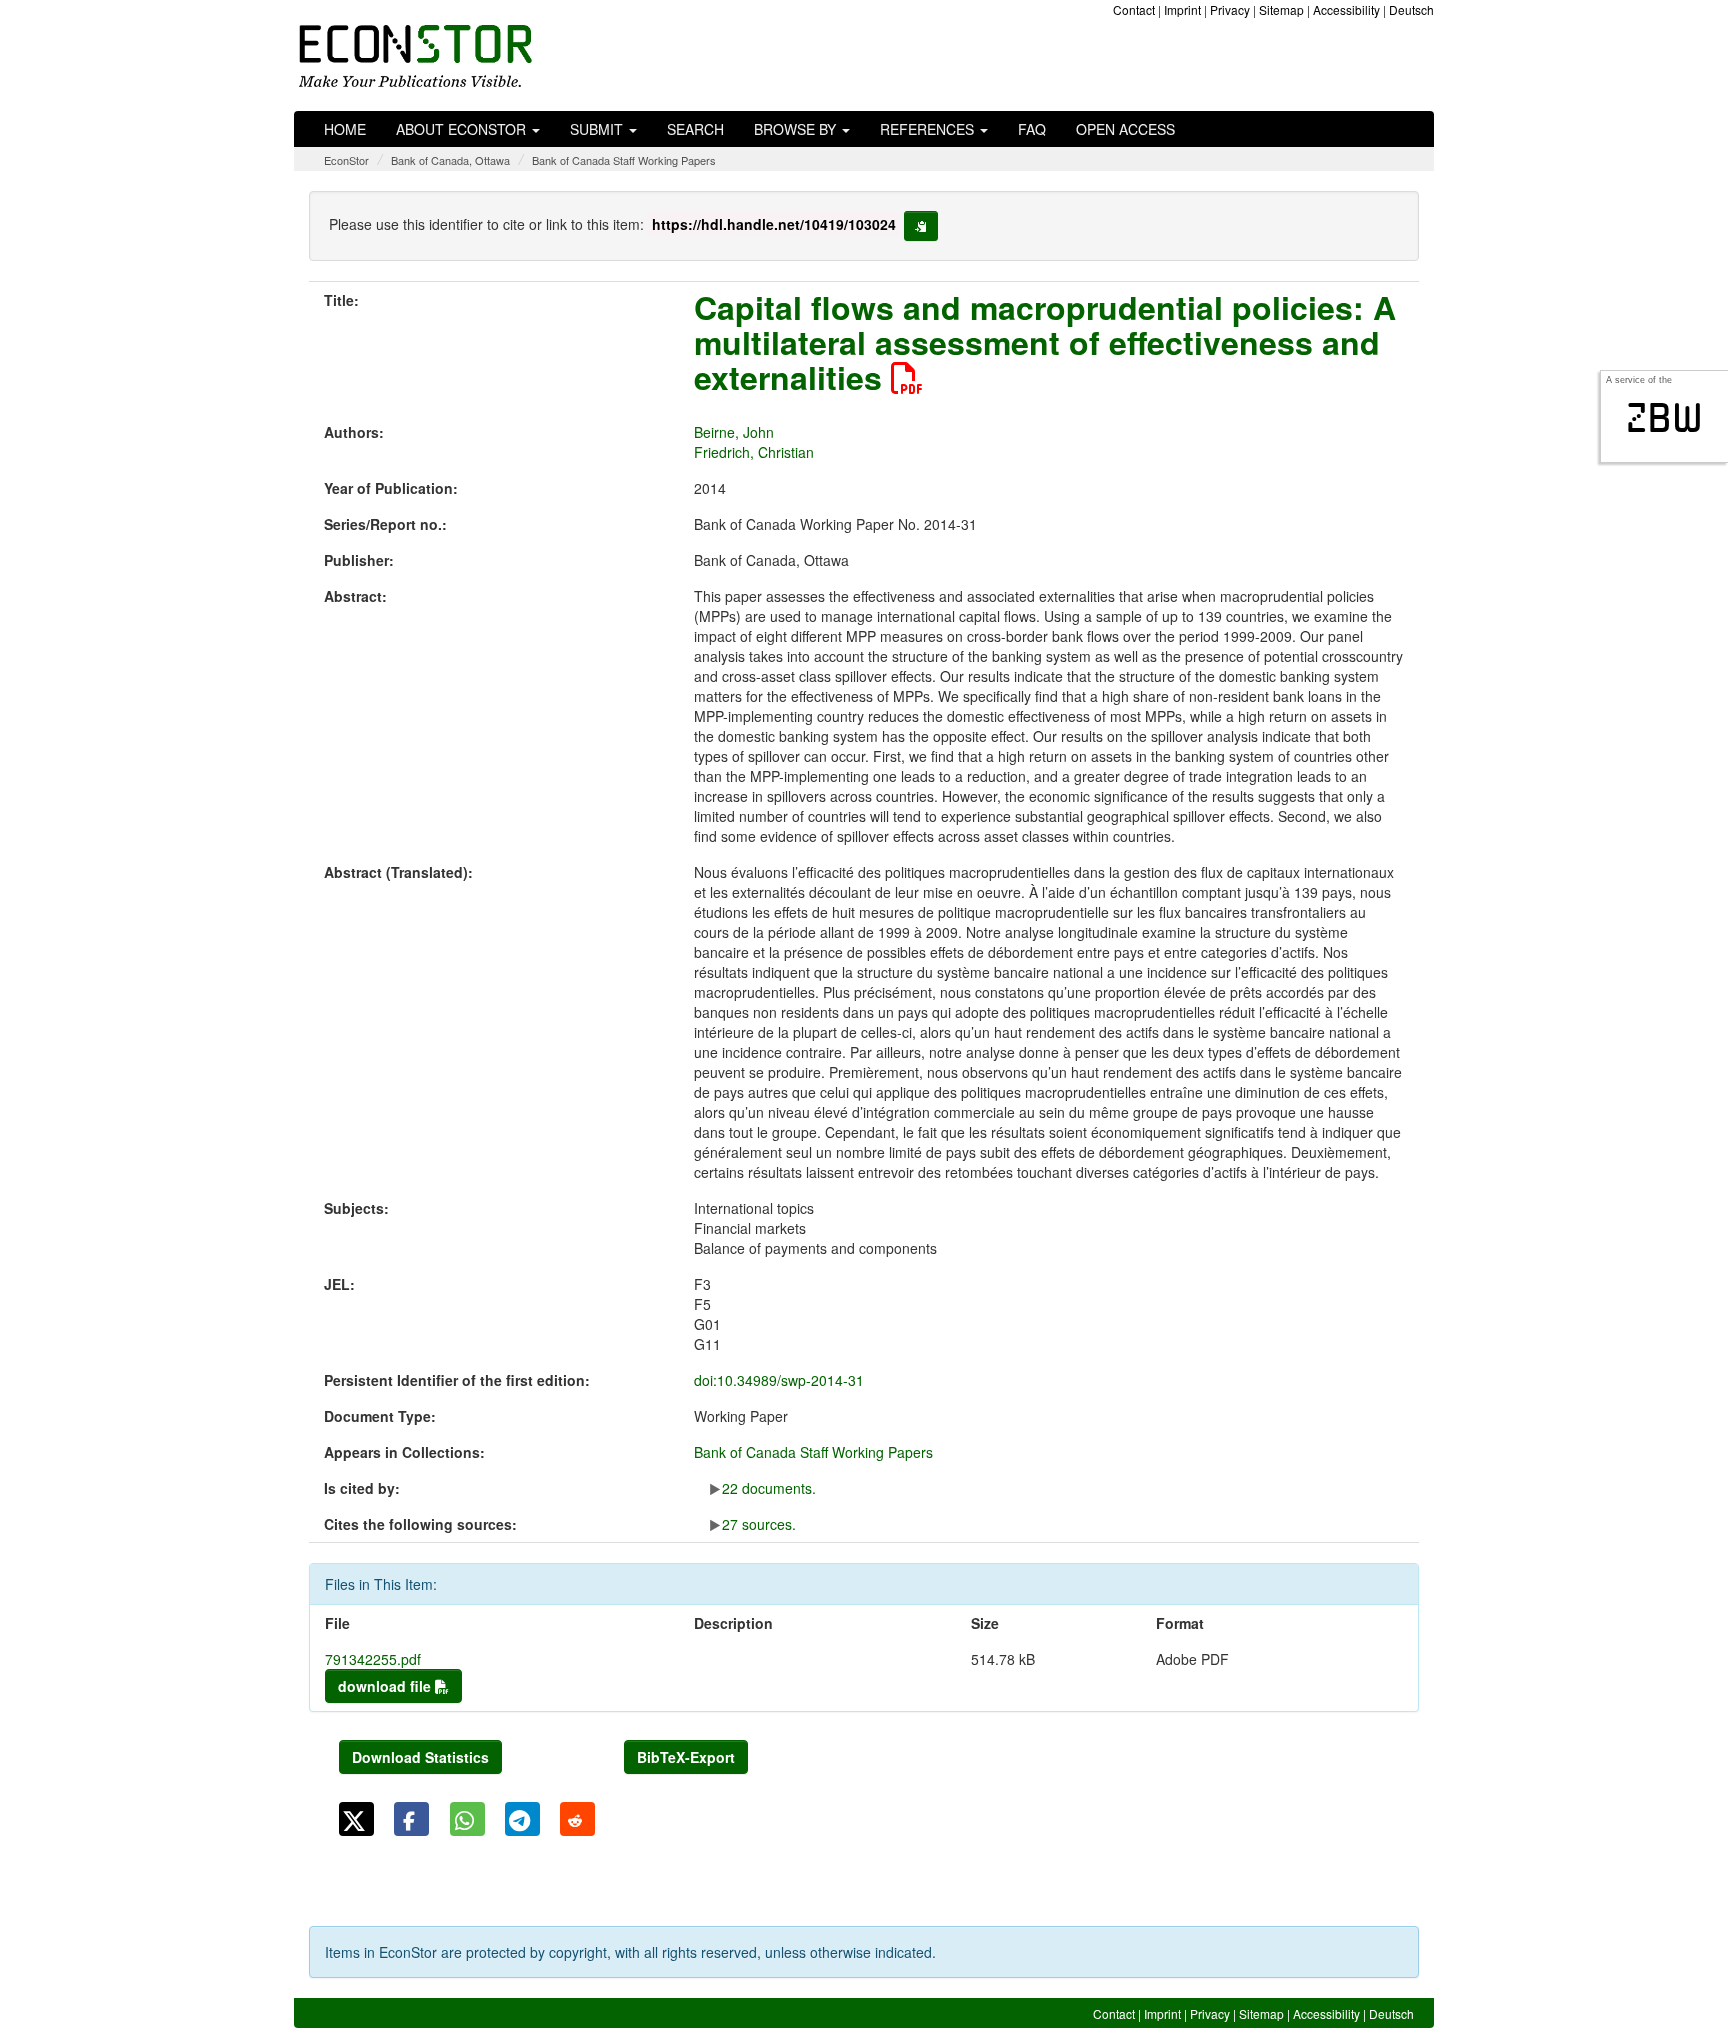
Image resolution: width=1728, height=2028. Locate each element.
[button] (356, 1819)
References (929, 129)
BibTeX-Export (686, 1757)
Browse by (797, 129)
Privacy (1230, 9)
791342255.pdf (373, 1659)
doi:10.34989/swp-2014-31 (779, 1380)
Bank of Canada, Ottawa (450, 160)
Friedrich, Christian (754, 452)
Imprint (1182, 9)
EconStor (346, 160)
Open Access (1125, 129)
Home (345, 129)
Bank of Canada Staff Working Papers (624, 160)
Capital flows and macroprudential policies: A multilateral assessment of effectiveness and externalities (1045, 342)
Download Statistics (420, 1757)
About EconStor (463, 129)
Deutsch (1411, 9)
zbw (1664, 418)
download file (386, 1686)
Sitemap (1281, 9)
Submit (598, 129)
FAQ (1032, 129)
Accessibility (1346, 9)
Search (695, 129)
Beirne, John (734, 432)
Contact (1134, 9)
